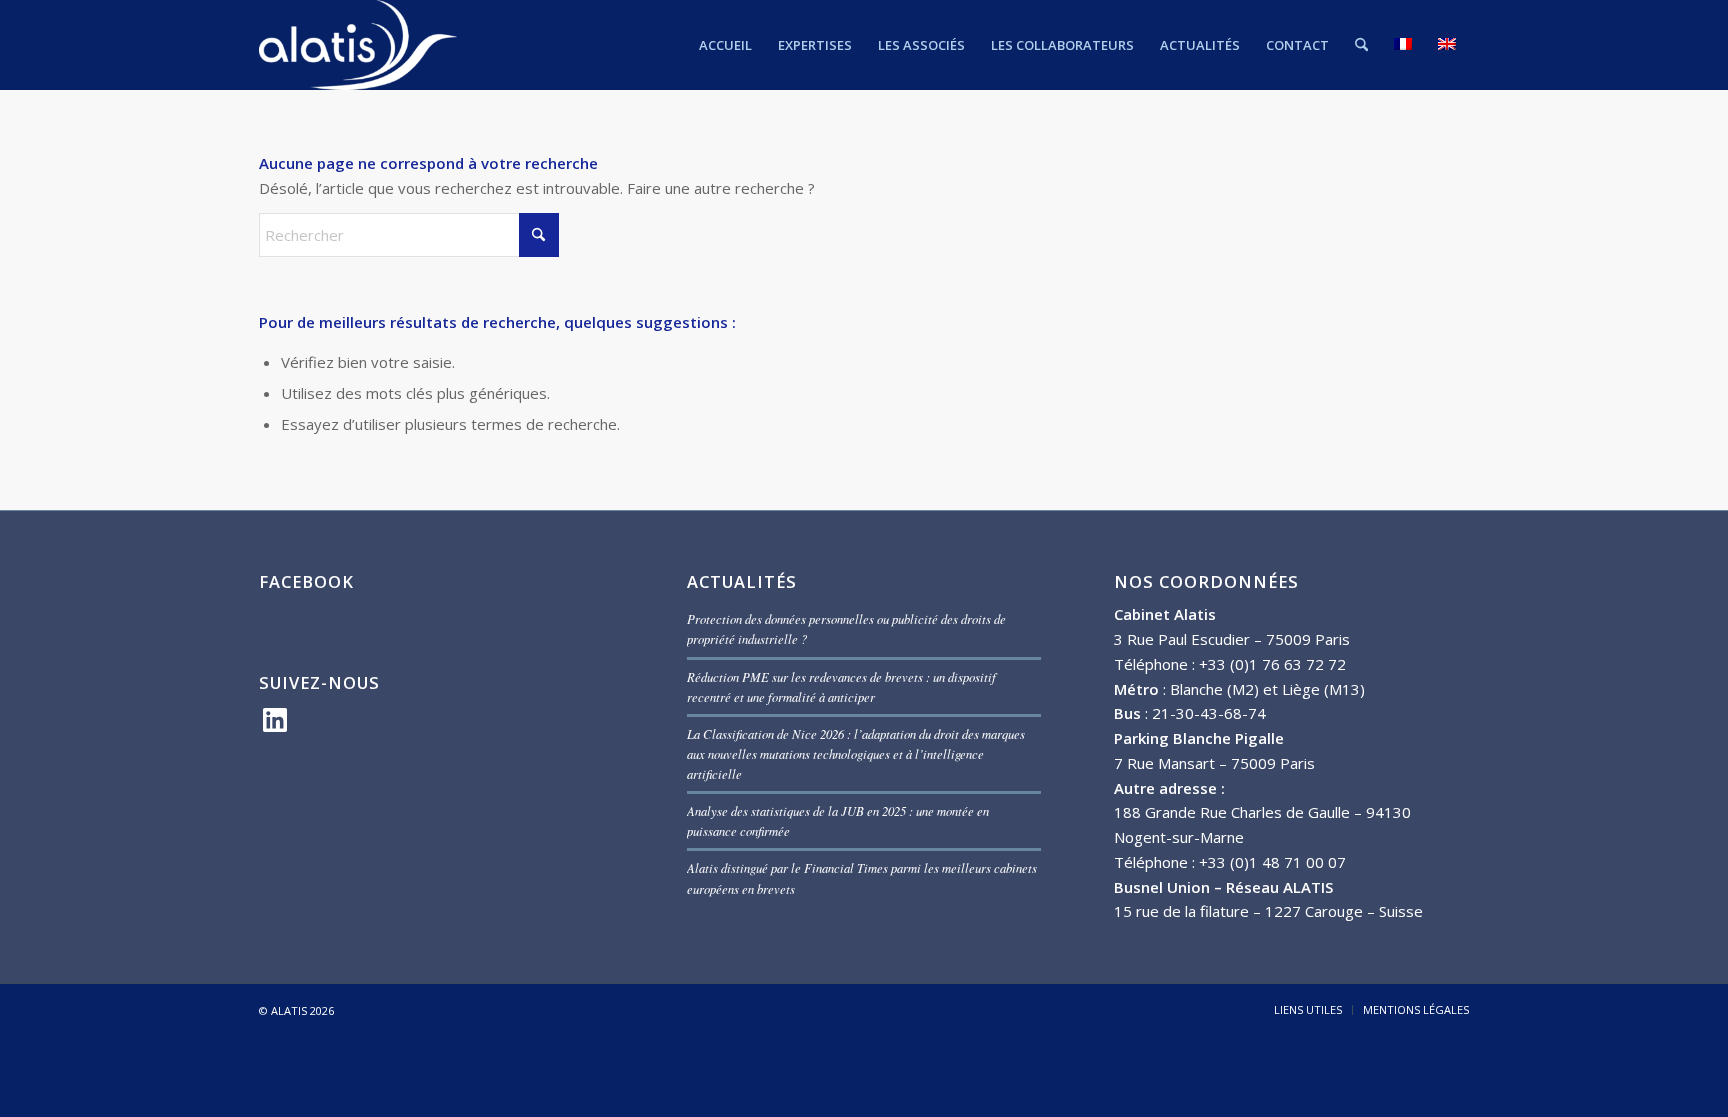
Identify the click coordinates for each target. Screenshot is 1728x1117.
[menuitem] (725, 45)
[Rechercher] (1361, 45)
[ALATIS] (358, 45)
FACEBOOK (306, 581)
